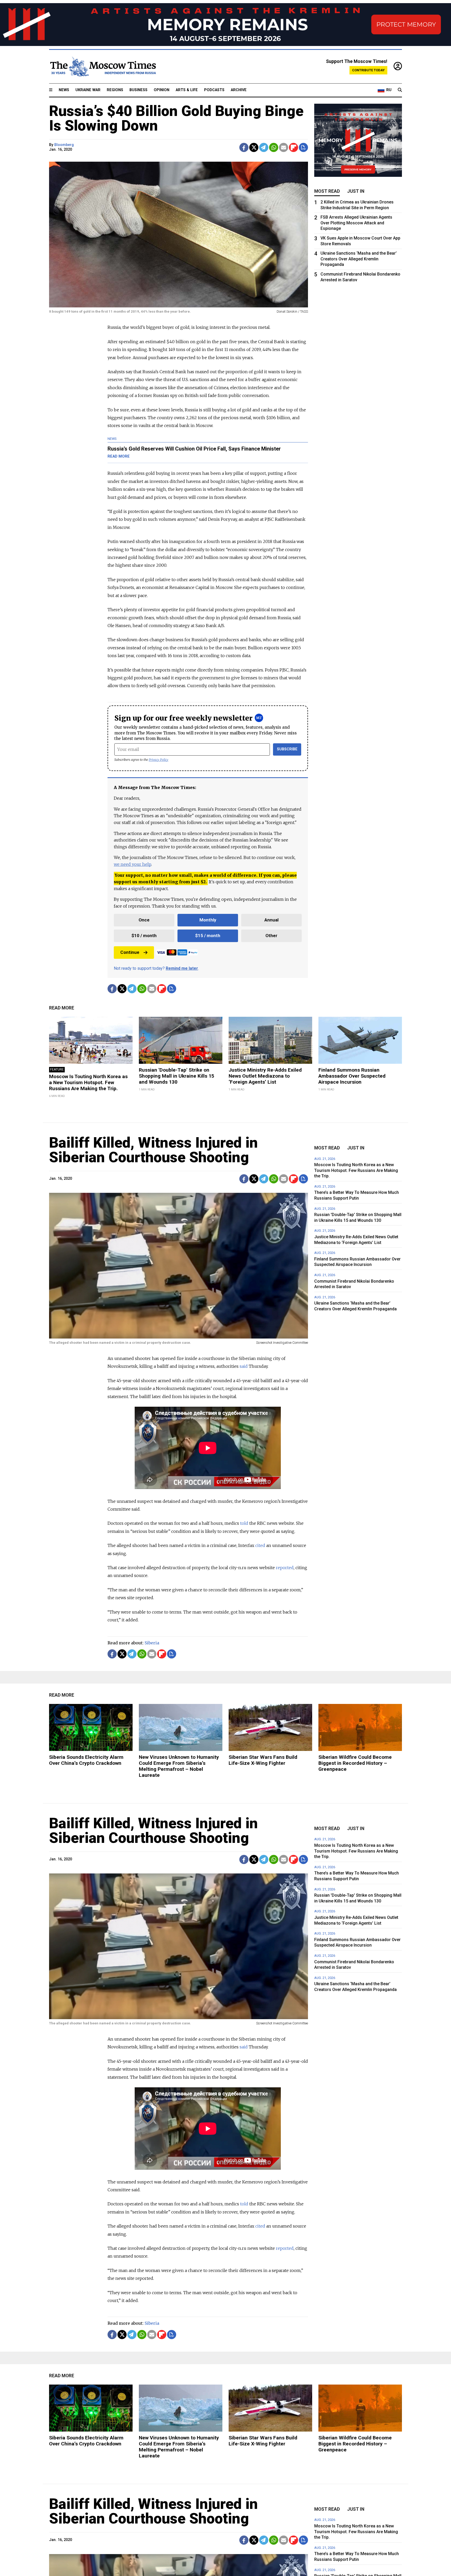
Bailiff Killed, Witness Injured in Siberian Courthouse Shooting (153, 1150)
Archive (239, 90)
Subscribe (287, 749)
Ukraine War (88, 90)
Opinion (162, 90)
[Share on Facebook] (244, 147)
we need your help (132, 864)
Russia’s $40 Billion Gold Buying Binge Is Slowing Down (176, 118)
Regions (115, 90)
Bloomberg (64, 145)
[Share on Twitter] (254, 147)
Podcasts (214, 90)
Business (138, 90)
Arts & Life (187, 90)
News (64, 90)
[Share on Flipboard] (293, 147)
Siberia (152, 1643)
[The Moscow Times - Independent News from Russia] (103, 67)
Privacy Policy (159, 760)
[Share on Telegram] (264, 147)
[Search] (400, 90)
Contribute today (368, 70)
